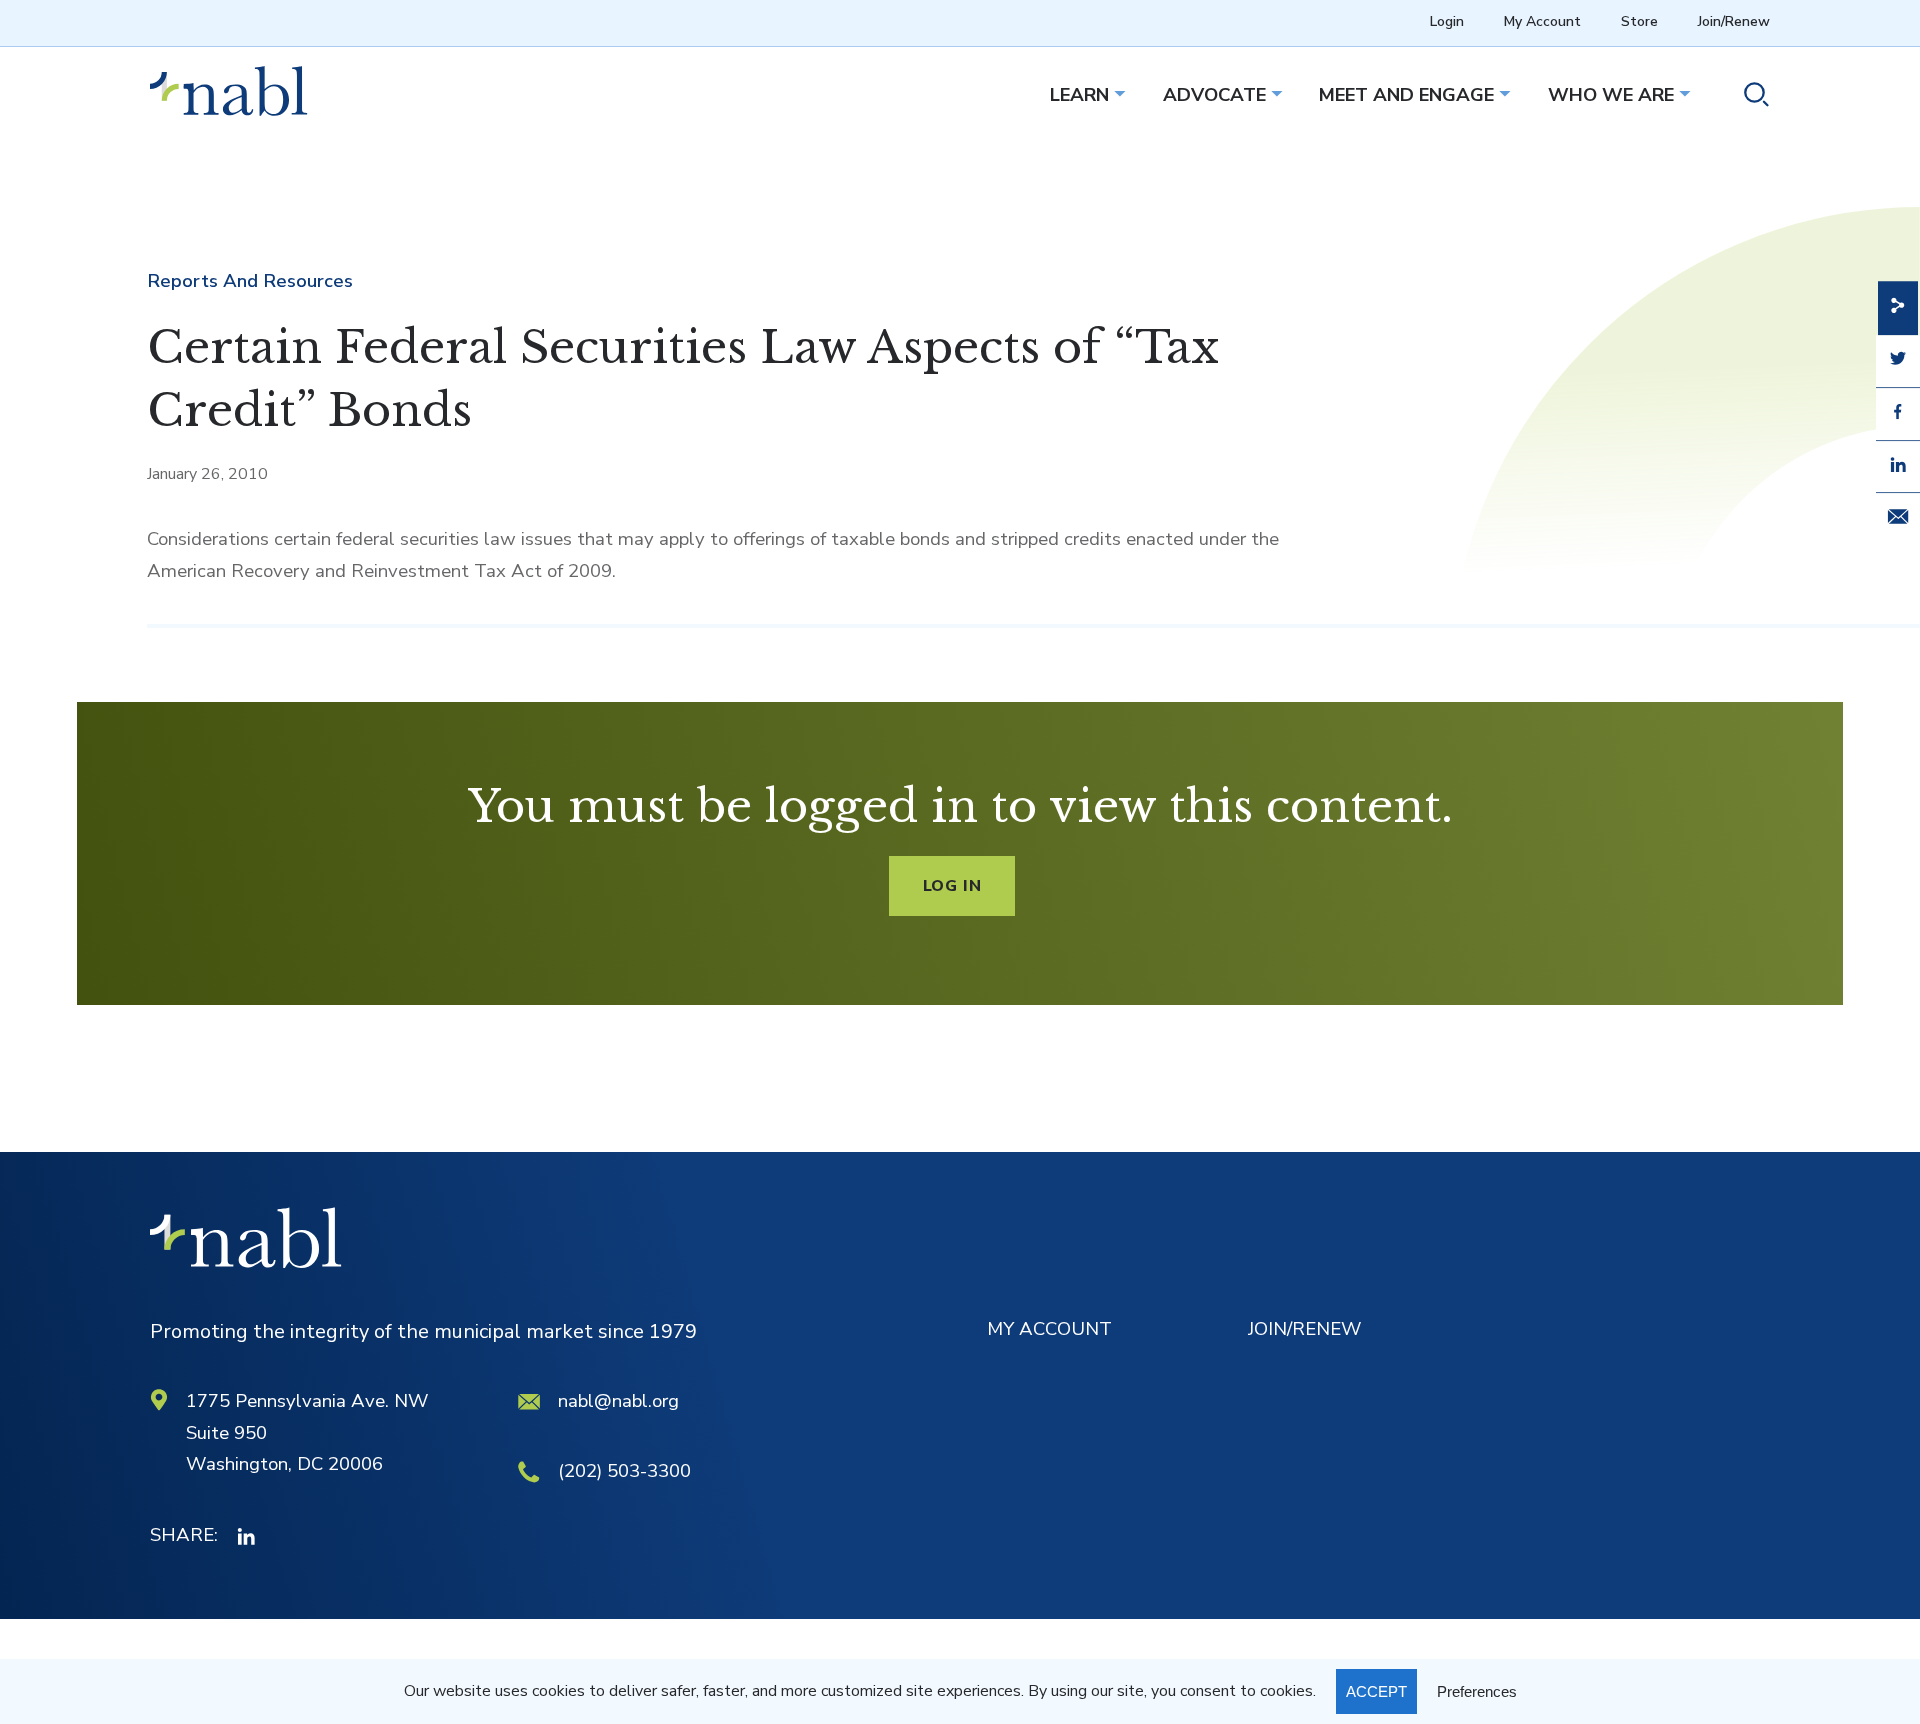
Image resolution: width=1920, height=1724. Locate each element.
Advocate (1214, 95)
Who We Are (1611, 95)
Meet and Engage (1406, 95)
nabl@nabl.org (618, 1401)
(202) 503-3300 (624, 1471)
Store (1639, 21)
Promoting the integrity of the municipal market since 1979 (423, 1331)
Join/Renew (1734, 21)
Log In (952, 886)
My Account (1542, 21)
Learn (1079, 95)
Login (1447, 21)
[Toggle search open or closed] (1748, 98)
